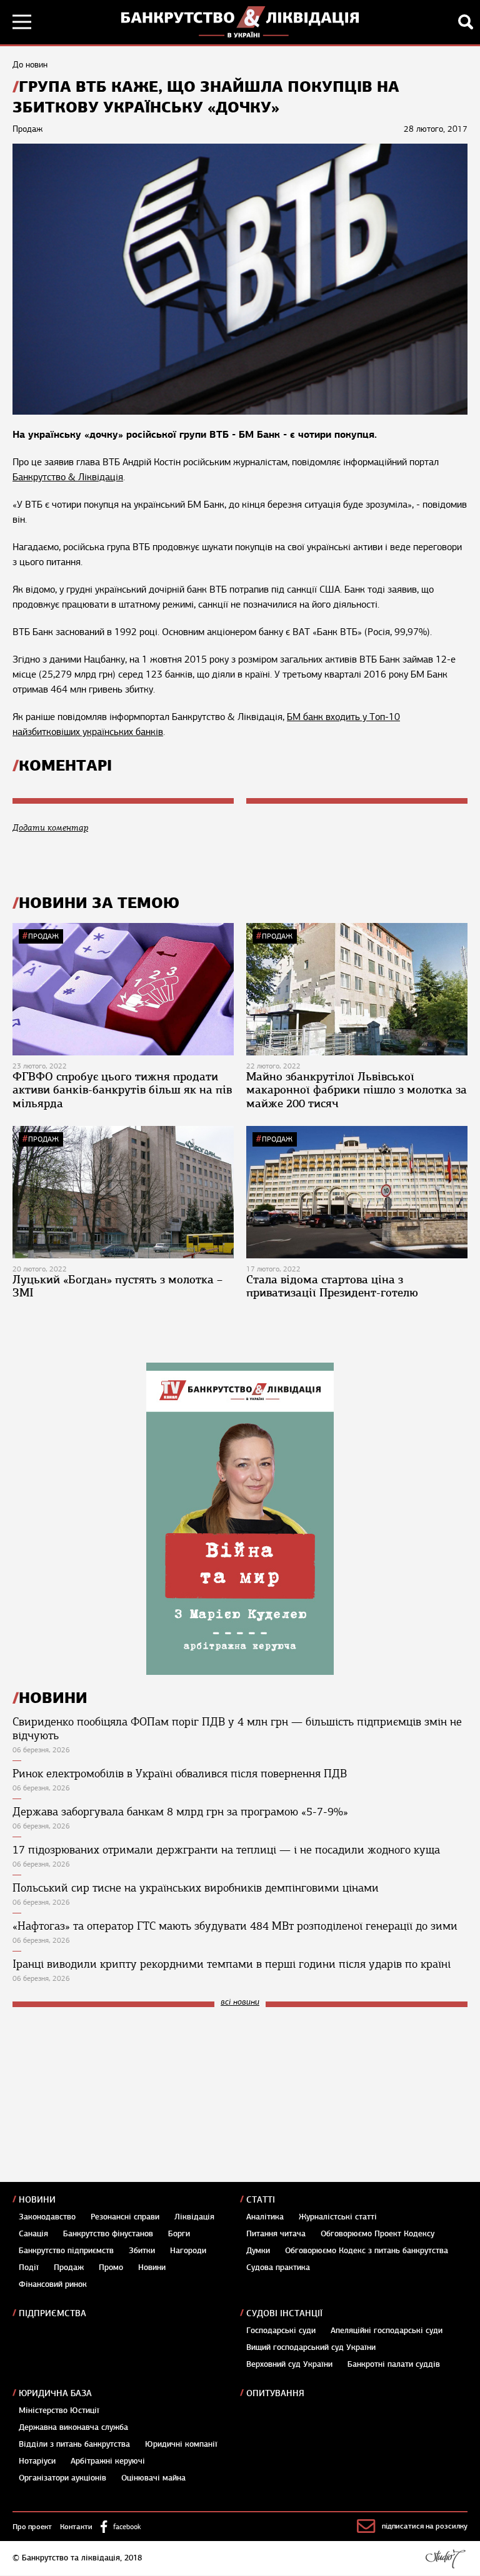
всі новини (240, 2002)
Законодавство (47, 2217)
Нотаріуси (37, 2461)
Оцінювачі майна (153, 2478)
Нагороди (188, 2251)
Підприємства (52, 2313)
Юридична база (55, 2393)
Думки (258, 2251)
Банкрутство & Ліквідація (68, 477)
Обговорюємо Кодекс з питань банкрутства (367, 2251)
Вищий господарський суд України (311, 2347)
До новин (30, 65)
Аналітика (265, 2217)
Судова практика (278, 2268)
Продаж (43, 936)
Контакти (76, 2527)
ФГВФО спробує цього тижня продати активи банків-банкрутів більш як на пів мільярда (122, 1090)
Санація (33, 2234)
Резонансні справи (125, 2217)
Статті (261, 2200)
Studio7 (445, 2559)
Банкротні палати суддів (394, 2364)
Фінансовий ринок (53, 2284)
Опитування (275, 2393)
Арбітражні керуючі (108, 2461)
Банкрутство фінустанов (108, 2234)
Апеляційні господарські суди (387, 2331)
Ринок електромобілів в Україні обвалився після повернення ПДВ (180, 1774)
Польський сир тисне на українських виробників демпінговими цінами (196, 1888)
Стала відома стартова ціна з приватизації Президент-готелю (332, 1286)
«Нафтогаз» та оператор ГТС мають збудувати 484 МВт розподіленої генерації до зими (235, 1926)
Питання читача (276, 2234)
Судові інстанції (284, 2313)
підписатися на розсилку (425, 2526)
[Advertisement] (106, 2101)
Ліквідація (194, 2217)
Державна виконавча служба (73, 2427)
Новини (37, 2200)
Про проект (32, 2527)
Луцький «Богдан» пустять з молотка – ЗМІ (117, 1286)
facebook (127, 2527)
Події (29, 2268)
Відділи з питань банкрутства (74, 2444)
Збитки (142, 2251)
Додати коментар (50, 828)
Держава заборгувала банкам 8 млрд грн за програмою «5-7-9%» (180, 1812)
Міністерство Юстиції (59, 2411)
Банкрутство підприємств (66, 2251)
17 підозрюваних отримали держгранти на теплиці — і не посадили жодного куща (226, 1850)
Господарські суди (281, 2331)
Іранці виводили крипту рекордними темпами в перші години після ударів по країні (232, 1964)
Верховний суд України (289, 2364)
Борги (179, 2234)
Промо (111, 2268)
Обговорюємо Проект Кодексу (377, 2234)
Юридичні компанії (181, 2444)
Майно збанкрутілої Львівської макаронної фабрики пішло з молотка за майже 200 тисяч (357, 1090)
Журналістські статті (338, 2217)
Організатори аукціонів (62, 2478)
